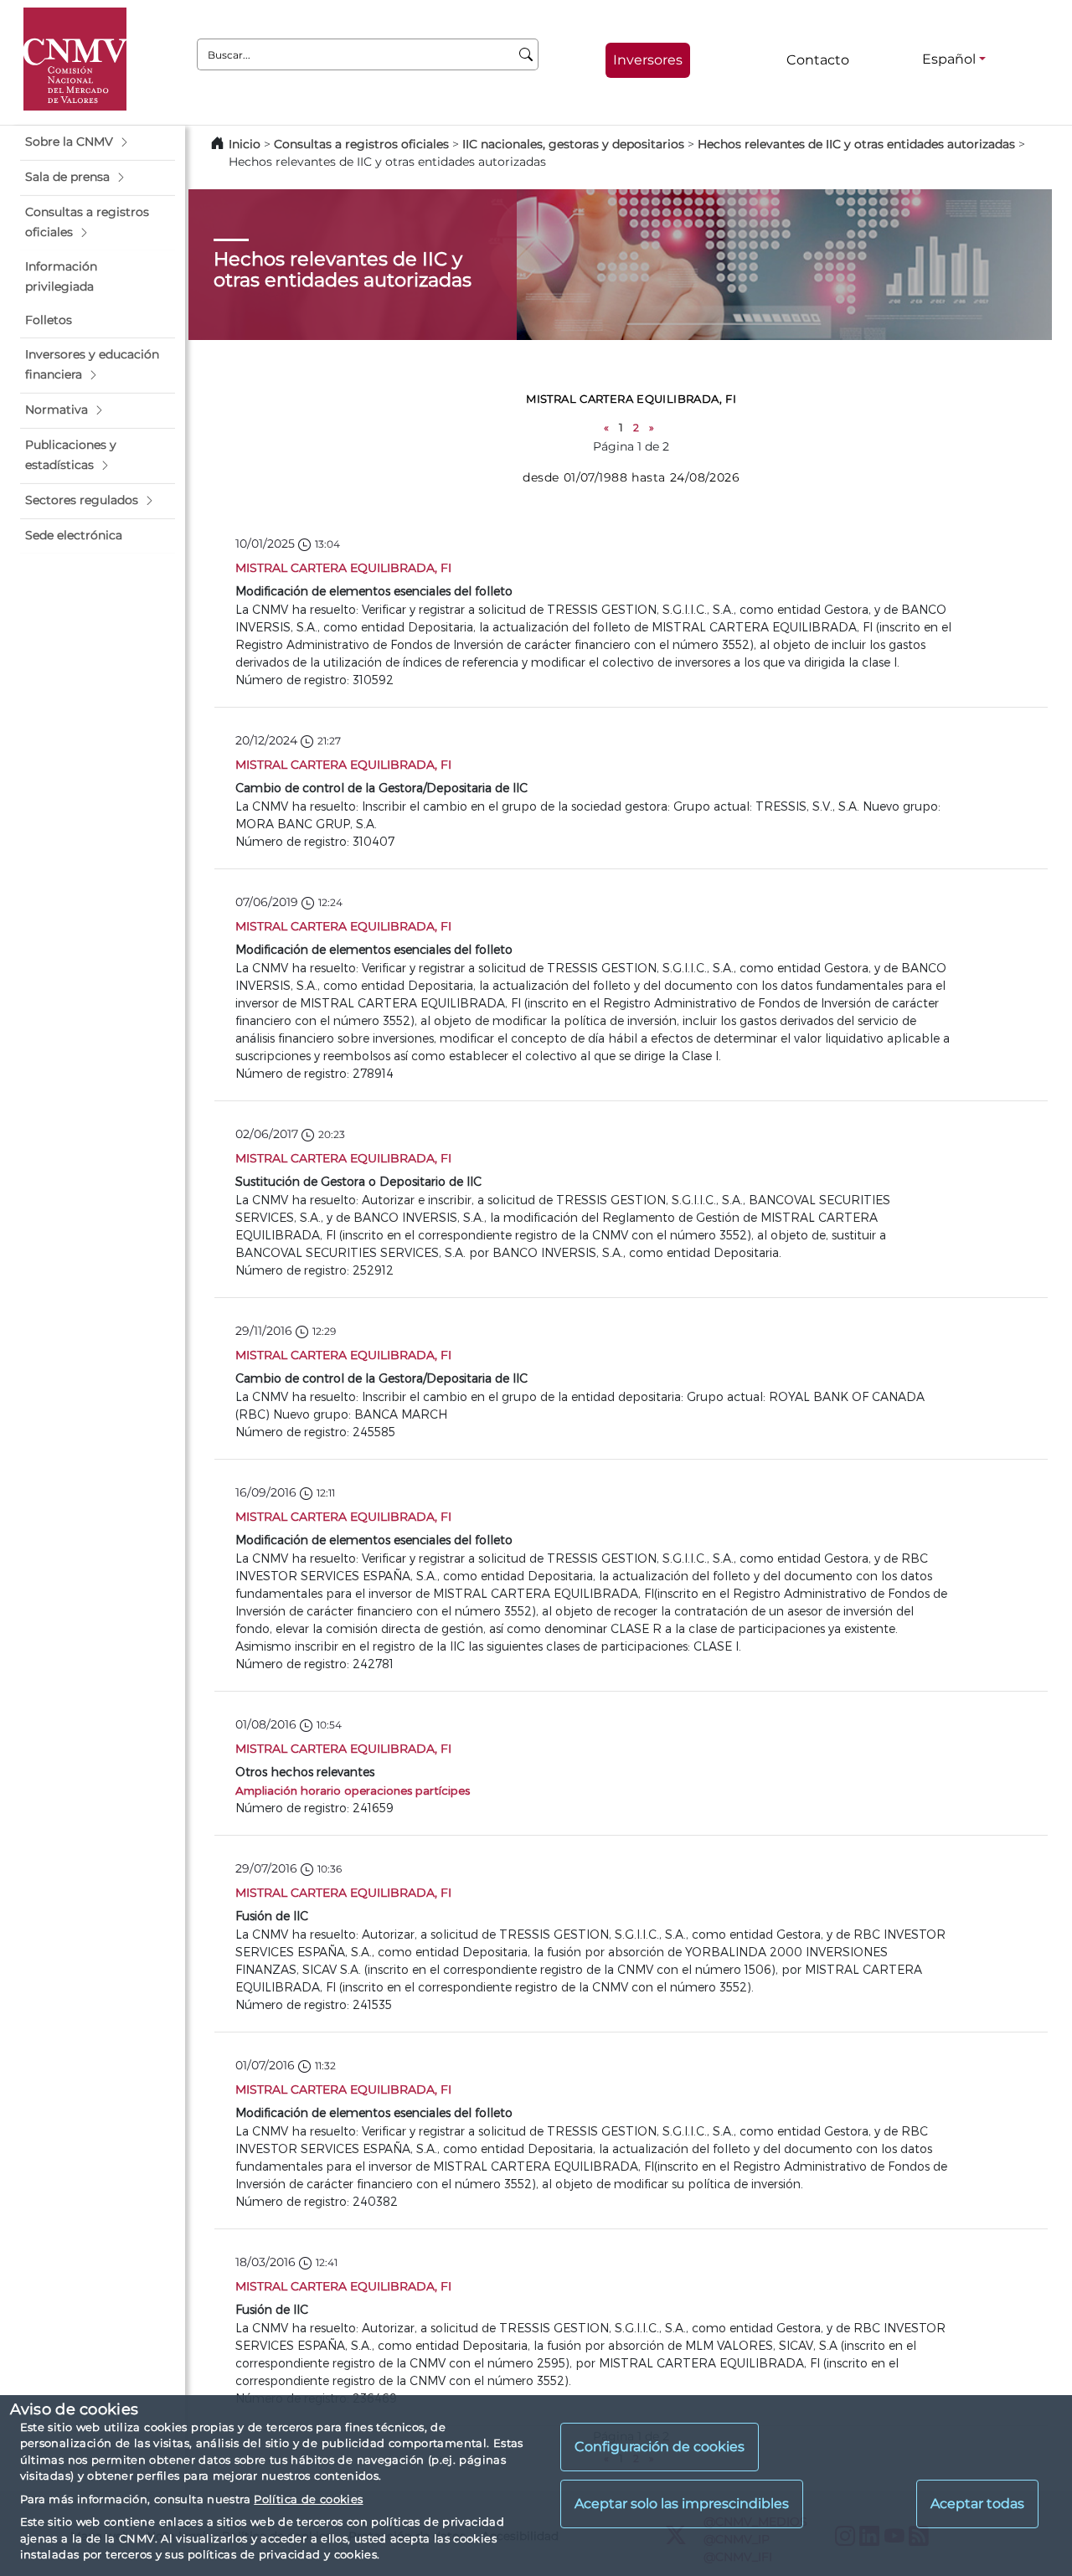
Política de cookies (308, 2499)
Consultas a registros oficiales (361, 144)
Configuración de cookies (660, 2447)
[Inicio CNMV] (75, 59)
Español (949, 59)
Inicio (245, 144)
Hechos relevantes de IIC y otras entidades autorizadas (856, 144)
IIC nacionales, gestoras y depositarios (573, 144)
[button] (98, 142)
